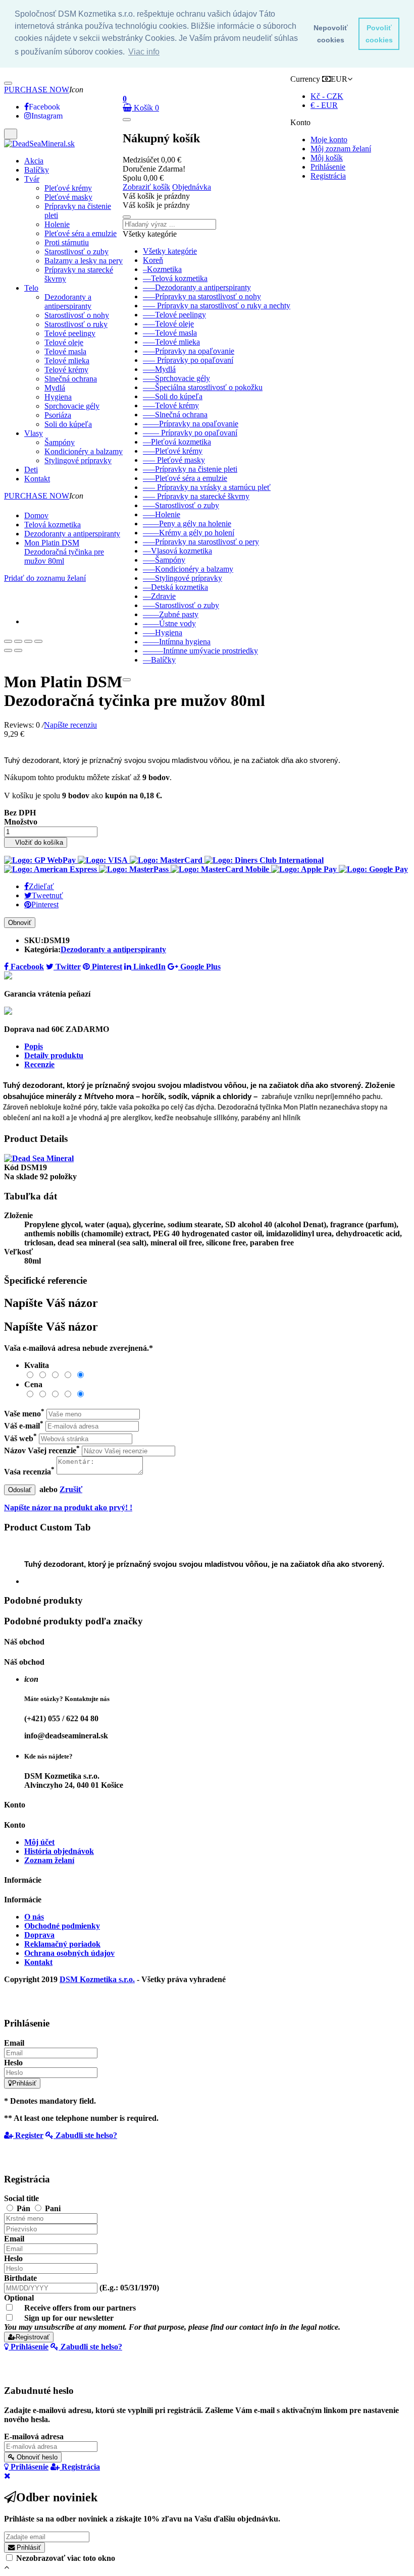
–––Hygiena (163, 633)
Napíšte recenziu (70, 725)
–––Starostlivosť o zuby (181, 505)
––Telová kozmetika (175, 278)
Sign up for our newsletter (172, 2322)
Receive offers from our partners (80, 2308)
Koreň (153, 260)
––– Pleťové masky (174, 460)
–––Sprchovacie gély (176, 378)
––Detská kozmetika (175, 587)
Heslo (13, 2063)
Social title (21, 2198)
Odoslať (20, 1490)
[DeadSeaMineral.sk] (39, 144)
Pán (24, 2208)
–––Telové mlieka (171, 342)
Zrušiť (71, 1489)
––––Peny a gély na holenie (187, 524)
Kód (12, 1167)
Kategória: (42, 949)
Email (14, 2043)
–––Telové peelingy (174, 315)
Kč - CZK (327, 96)
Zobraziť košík (146, 187)
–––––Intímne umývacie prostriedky (200, 651)
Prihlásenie (328, 167)
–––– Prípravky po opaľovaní (190, 433)
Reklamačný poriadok (62, 1944)
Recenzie (39, 1064)
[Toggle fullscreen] (28, 641)
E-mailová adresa (34, 2436)
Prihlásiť (24, 2083)
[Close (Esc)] (8, 641)
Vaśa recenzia (29, 1472)
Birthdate (20, 2278)
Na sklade (21, 1176)
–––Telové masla (170, 333)
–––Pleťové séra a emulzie (185, 478)
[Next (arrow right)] (18, 650)
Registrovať (33, 2337)
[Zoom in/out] (38, 641)
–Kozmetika (162, 269)
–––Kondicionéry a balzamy (188, 569)
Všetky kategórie (170, 251)
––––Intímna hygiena (177, 642)
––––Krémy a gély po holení (189, 533)
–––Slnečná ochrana (175, 415)
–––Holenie (162, 514)
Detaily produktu (54, 1055)
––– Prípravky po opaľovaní (188, 360)
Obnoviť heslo (36, 2457)
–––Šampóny (164, 560)
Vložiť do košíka (36, 842)
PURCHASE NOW (37, 90)
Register (28, 2135)
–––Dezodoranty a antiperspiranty (197, 287)
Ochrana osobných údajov (69, 1953)
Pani (53, 2208)
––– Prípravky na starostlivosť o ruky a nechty (217, 306)
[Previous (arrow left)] (8, 650)
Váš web (20, 1438)
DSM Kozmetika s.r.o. (97, 1979)
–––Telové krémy (171, 405)
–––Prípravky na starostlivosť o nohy (202, 296)
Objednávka (192, 187)
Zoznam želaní (49, 1860)
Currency (305, 79)
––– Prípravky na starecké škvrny (196, 496)
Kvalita (37, 1365)
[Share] (18, 641)
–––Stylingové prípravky (183, 578)
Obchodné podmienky (62, 1926)
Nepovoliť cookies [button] (331, 34)
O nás (34, 1917)
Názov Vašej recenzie (42, 1450)
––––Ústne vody (169, 623)
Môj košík (327, 158)
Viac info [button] (144, 52)
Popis (34, 1046)
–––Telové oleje (168, 324)
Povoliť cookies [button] (379, 34)
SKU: (34, 940)
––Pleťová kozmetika (177, 442)
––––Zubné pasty (171, 614)
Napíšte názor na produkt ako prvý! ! (68, 1508)
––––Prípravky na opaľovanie (191, 424)
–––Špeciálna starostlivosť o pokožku (203, 387)
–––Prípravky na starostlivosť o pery (201, 542)
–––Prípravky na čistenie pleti (190, 469)
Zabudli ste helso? (85, 2135)
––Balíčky (159, 660)
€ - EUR (324, 105)
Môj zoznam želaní (341, 149)
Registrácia (328, 176)
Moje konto (329, 140)
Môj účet (39, 1842)
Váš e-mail (24, 1426)
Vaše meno (24, 1414)
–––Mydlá (159, 369)
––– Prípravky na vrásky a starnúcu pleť (207, 487)
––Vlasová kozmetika (177, 551)
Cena (33, 1384)
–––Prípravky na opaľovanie (189, 351)
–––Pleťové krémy (173, 451)
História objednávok (59, 1851)
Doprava (39, 1935)
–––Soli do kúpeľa (173, 396)
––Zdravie (159, 596)
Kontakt (38, 1962)
